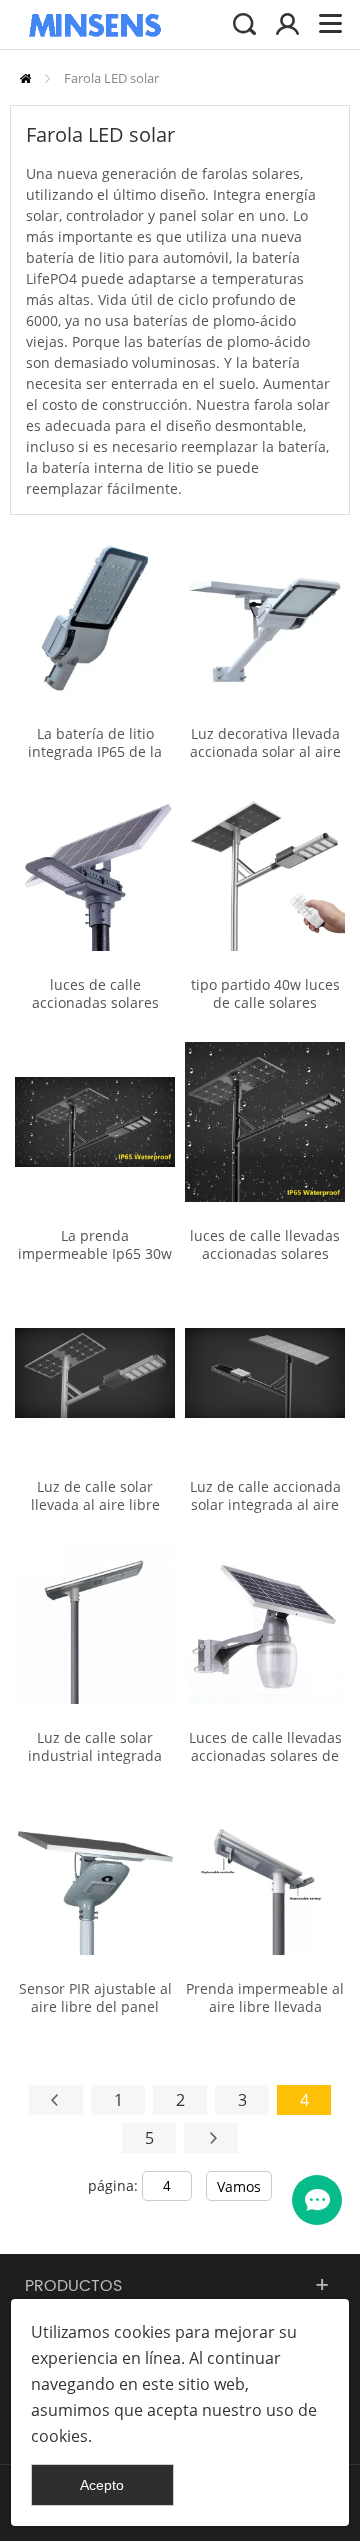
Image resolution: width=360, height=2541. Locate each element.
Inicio (25, 78)
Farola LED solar (111, 78)
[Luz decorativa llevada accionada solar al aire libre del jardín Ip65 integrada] (265, 620)
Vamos (239, 2186)
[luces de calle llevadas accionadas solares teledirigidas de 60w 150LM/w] (265, 1122)
